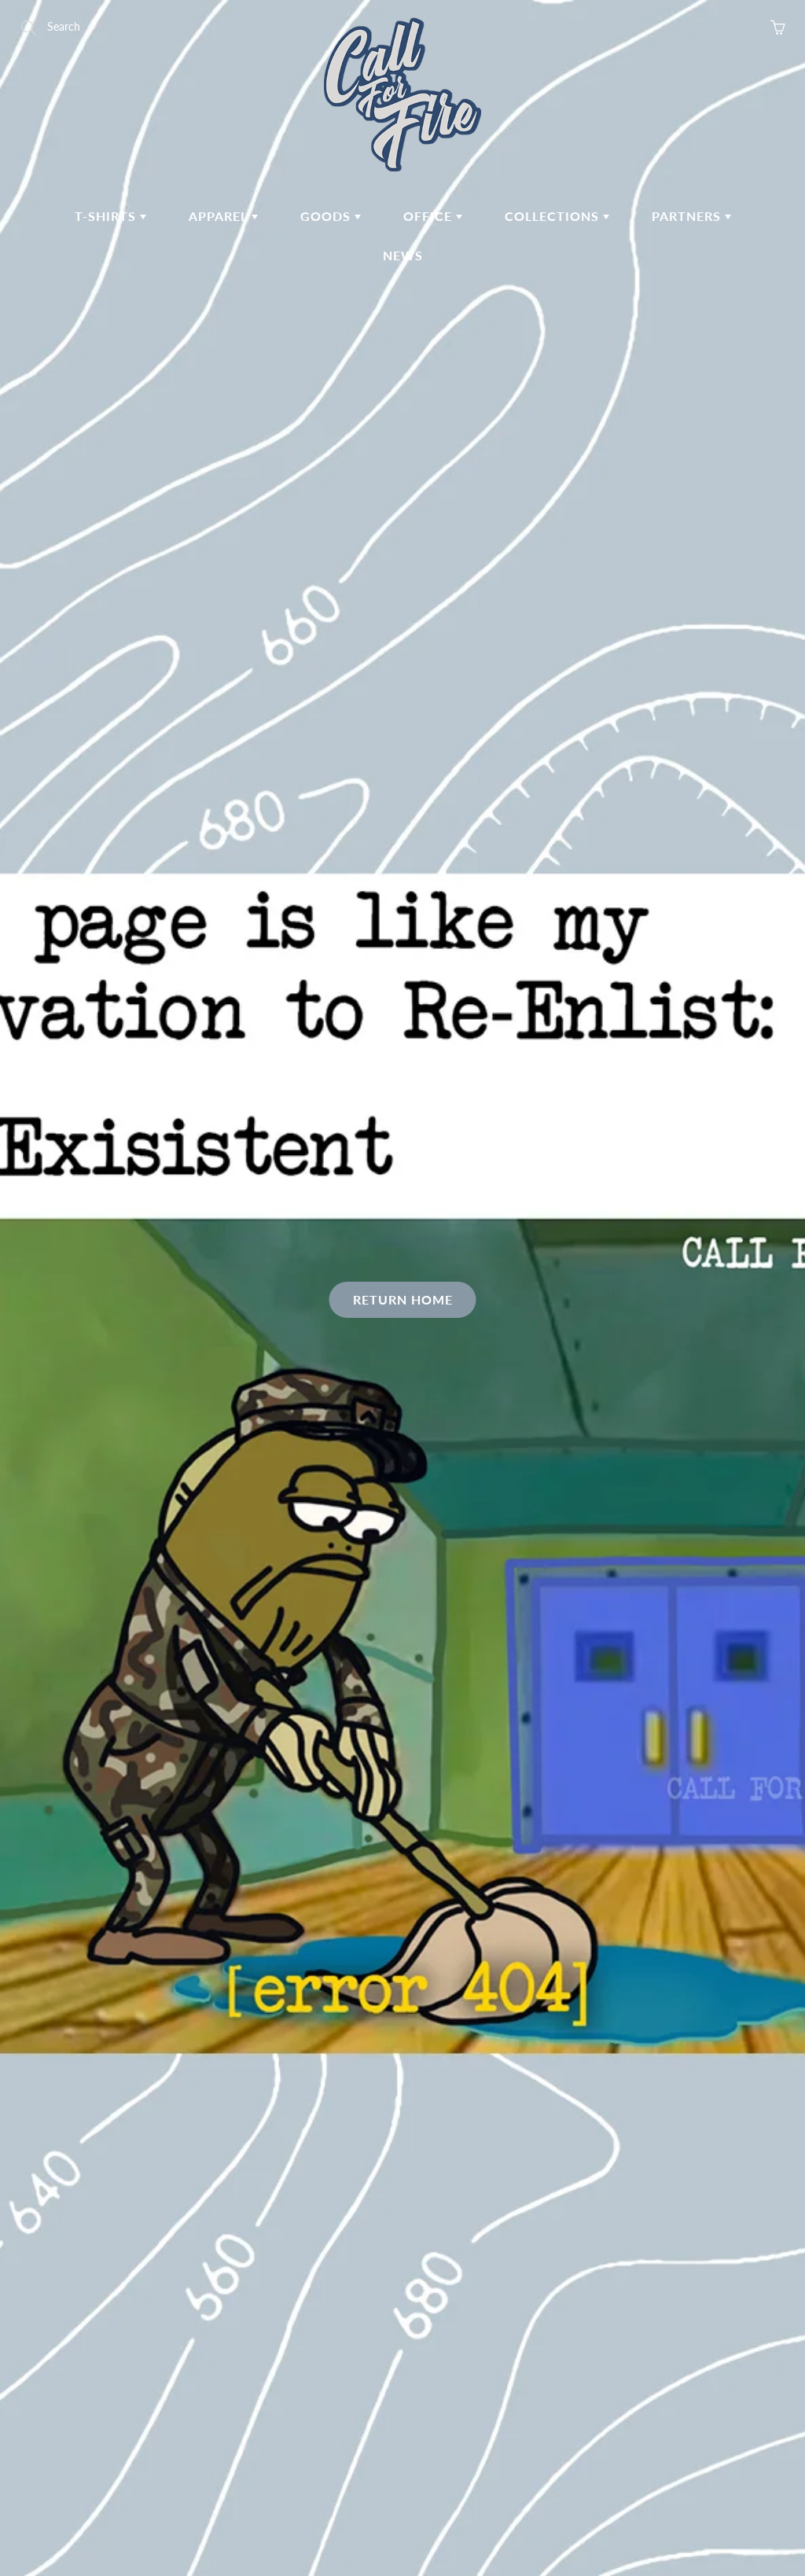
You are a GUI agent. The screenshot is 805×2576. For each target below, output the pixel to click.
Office (430, 216)
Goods (327, 216)
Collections (554, 216)
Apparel (220, 216)
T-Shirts (107, 216)
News (403, 255)
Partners (688, 216)
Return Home (403, 1299)
